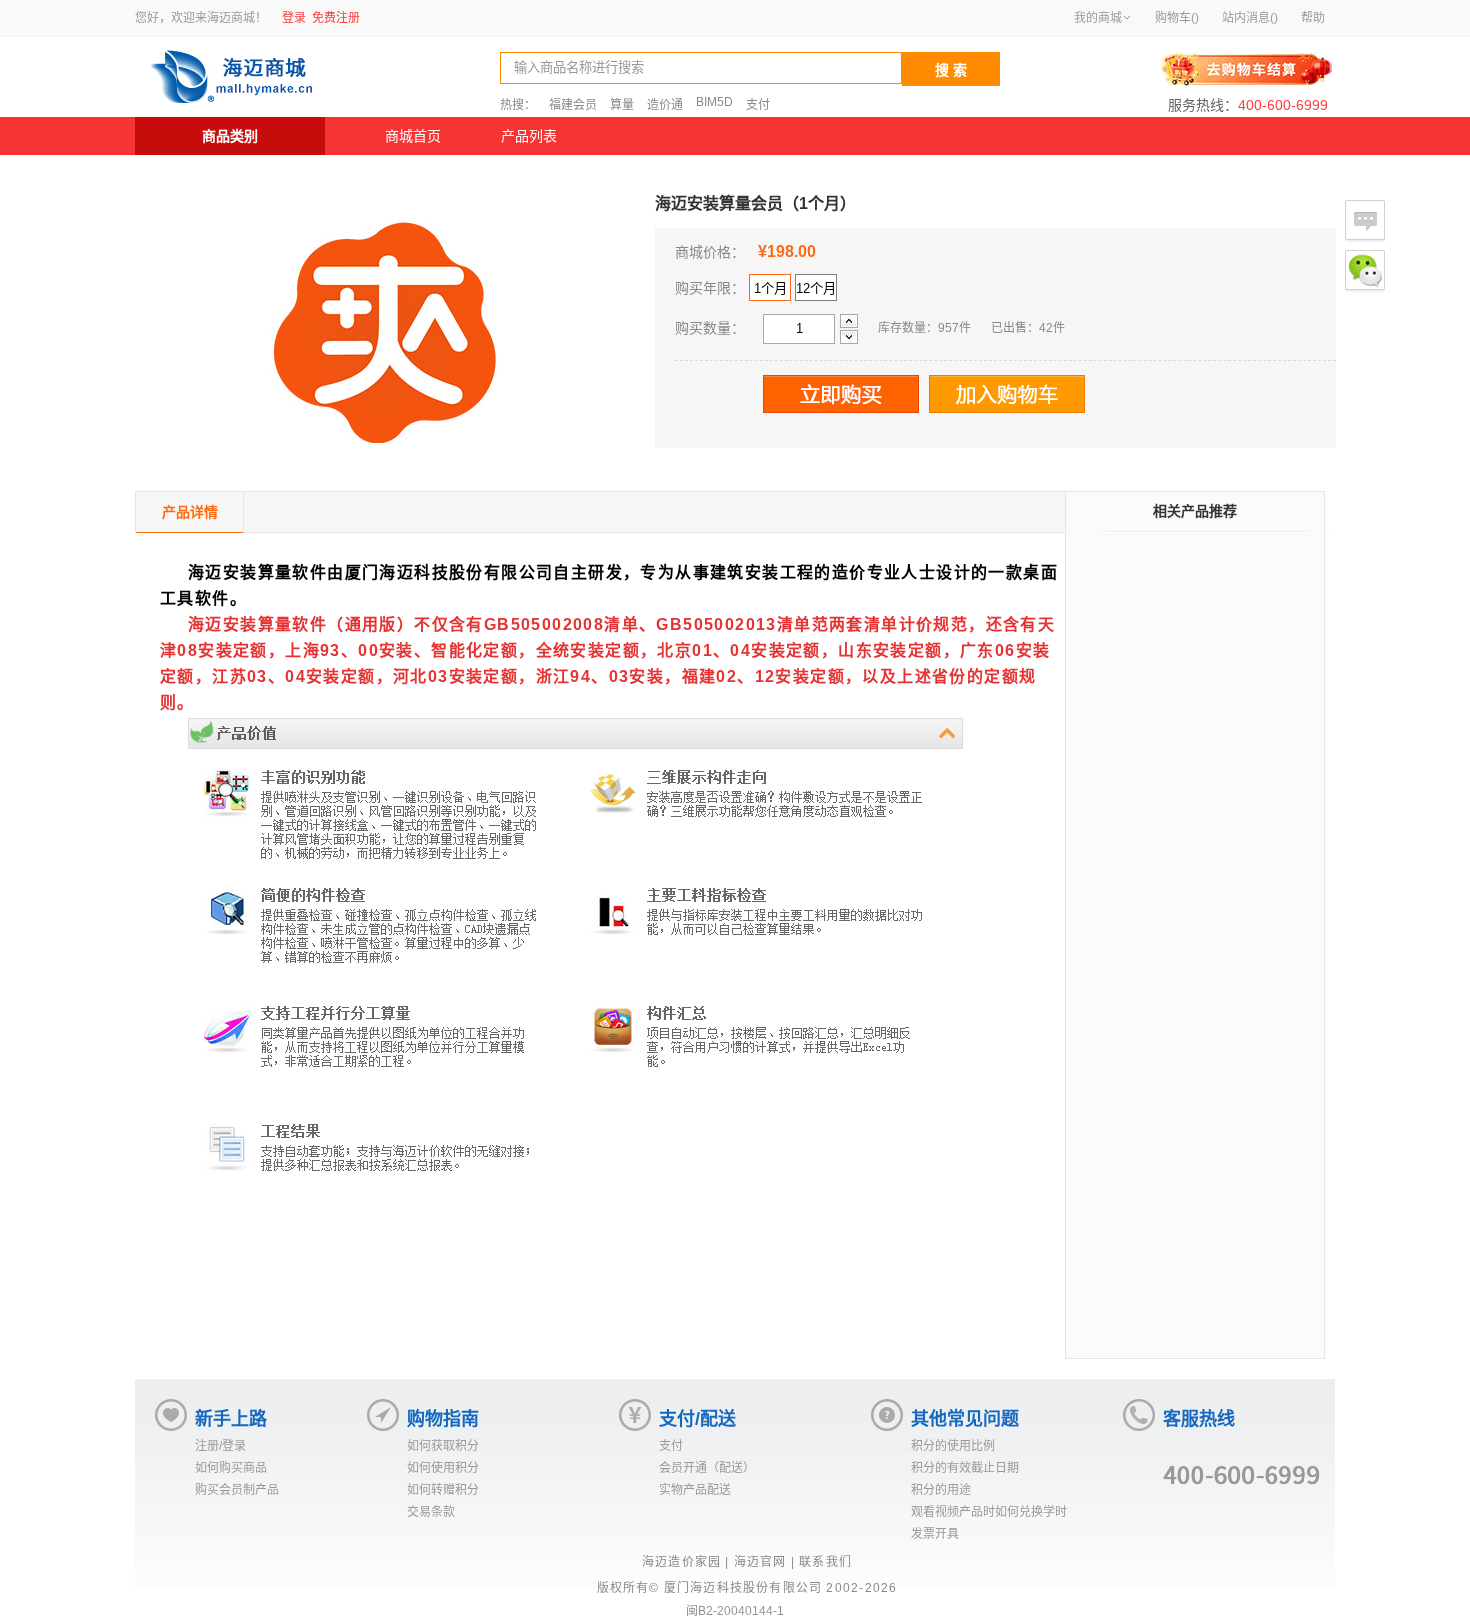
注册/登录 (220, 1446)
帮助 (1313, 18)
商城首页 (413, 136)
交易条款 (431, 1512)
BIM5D (714, 102)
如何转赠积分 (443, 1490)
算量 (622, 105)
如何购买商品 (231, 1468)
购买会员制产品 (237, 1490)
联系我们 (825, 1562)
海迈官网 (760, 1562)
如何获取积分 (443, 1446)
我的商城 (1098, 18)
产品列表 (529, 136)
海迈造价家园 (681, 1562)
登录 (294, 18)
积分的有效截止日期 (965, 1468)
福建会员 (573, 105)
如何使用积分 (443, 1468)
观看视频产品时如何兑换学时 (989, 1512)
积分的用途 (941, 1490)
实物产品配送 (695, 1490)
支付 (758, 105)
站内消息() (1250, 18)
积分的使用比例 (953, 1446)
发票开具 (935, 1534)
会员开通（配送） (707, 1468)
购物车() (1177, 18)
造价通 (665, 105)
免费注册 (336, 18)
